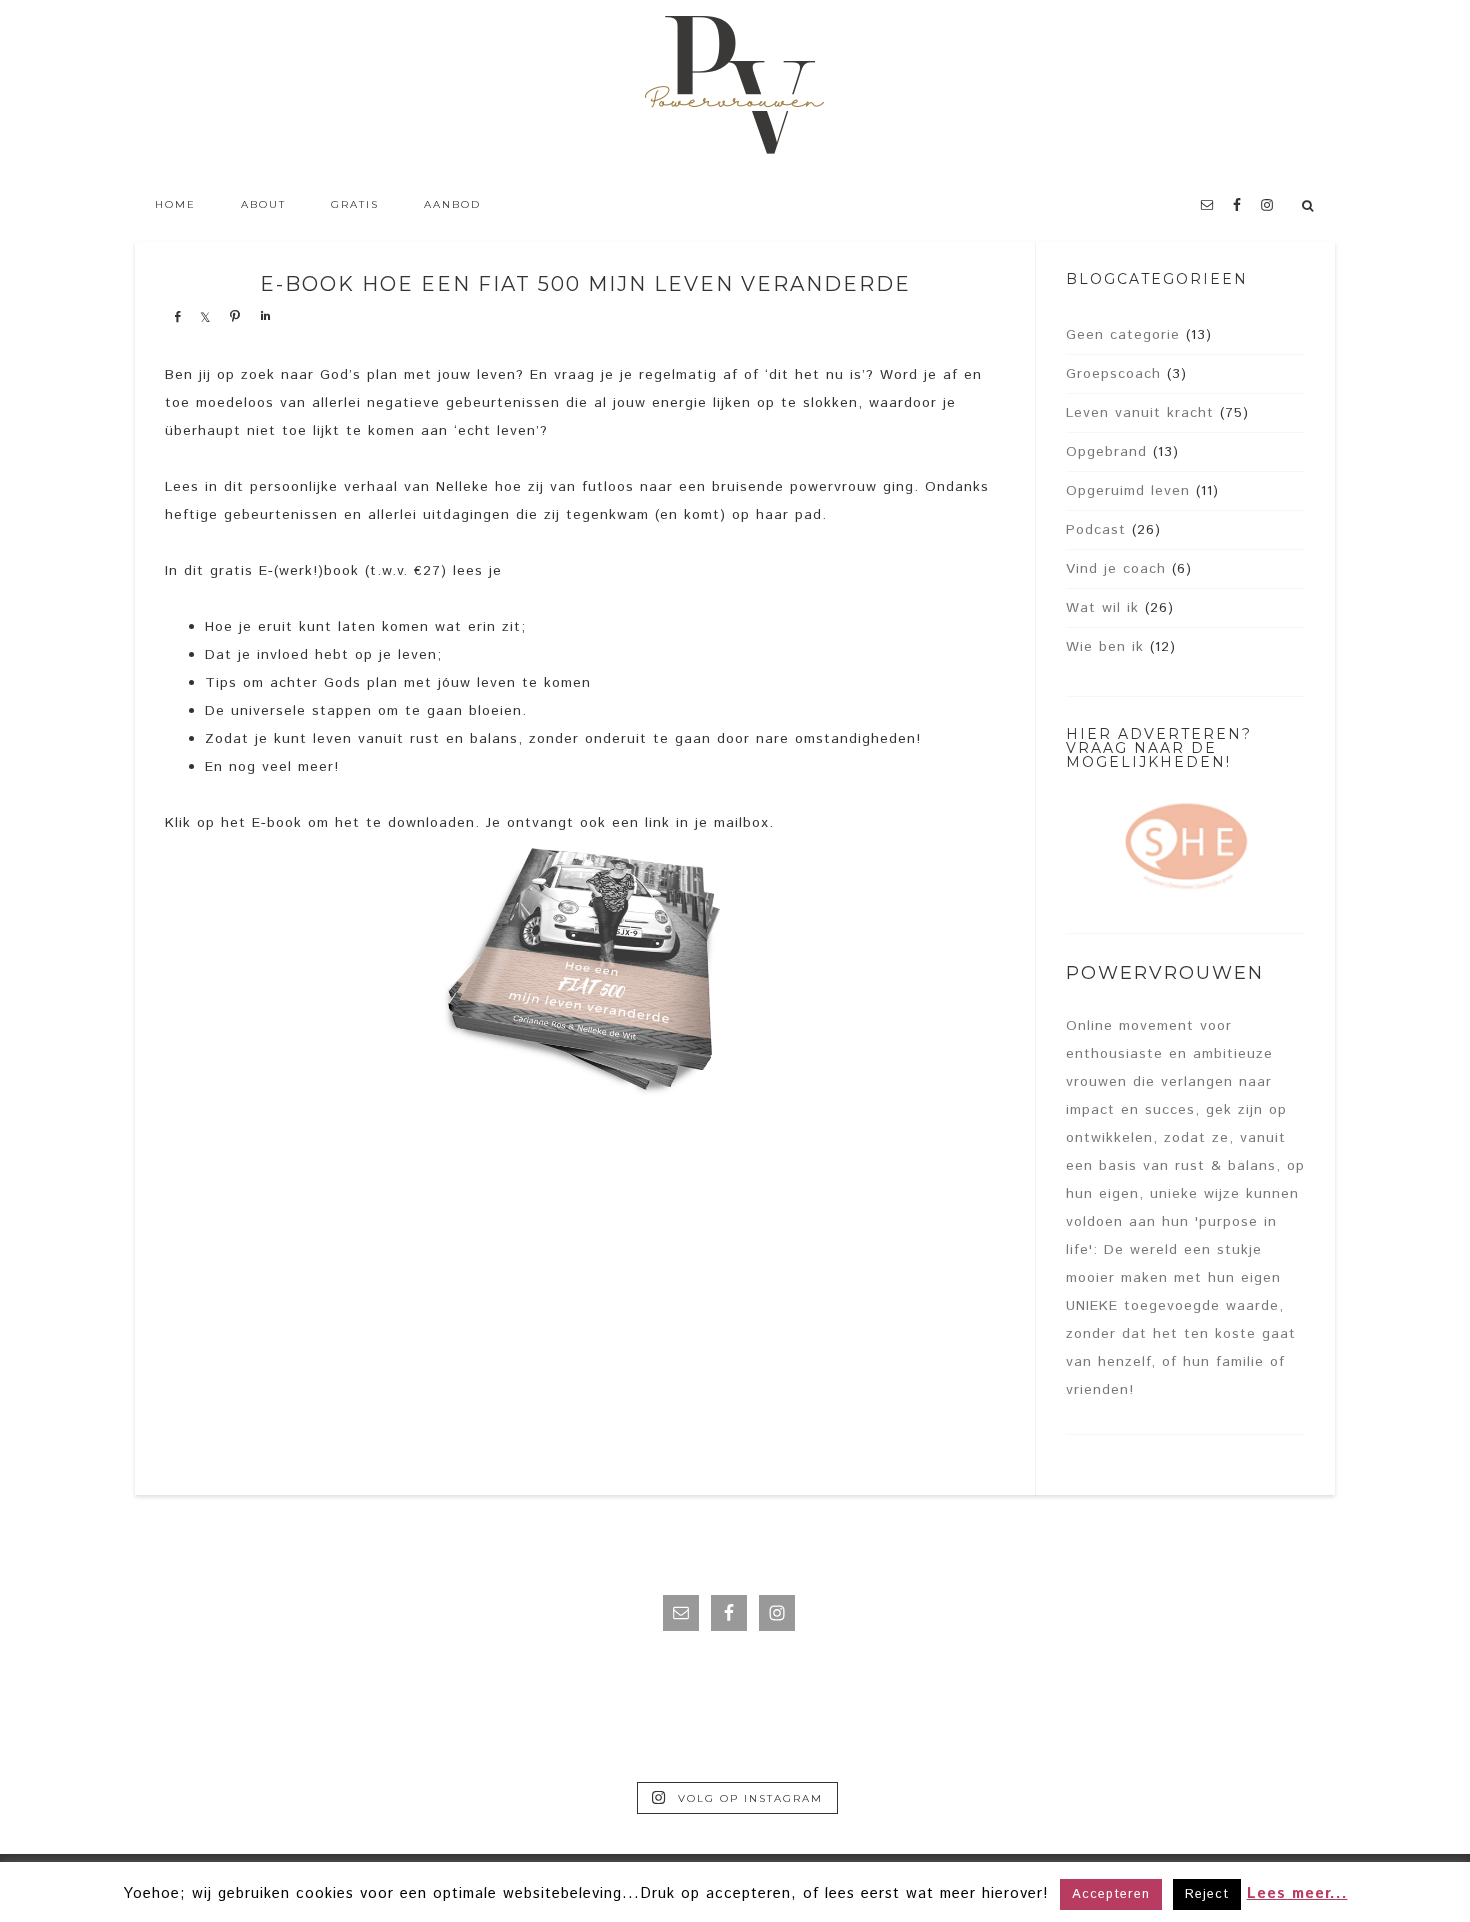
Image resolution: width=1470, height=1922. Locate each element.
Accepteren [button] (1111, 1894)
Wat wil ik (1102, 608)
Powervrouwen (735, 90)
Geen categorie (1123, 335)
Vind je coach (1116, 569)
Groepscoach (1113, 374)
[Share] (177, 316)
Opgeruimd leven (1128, 491)
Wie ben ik (1105, 647)
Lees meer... (1297, 1893)
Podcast (1096, 530)
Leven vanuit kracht (1140, 413)
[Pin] (235, 316)
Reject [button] (1207, 1894)
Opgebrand (1106, 452)
